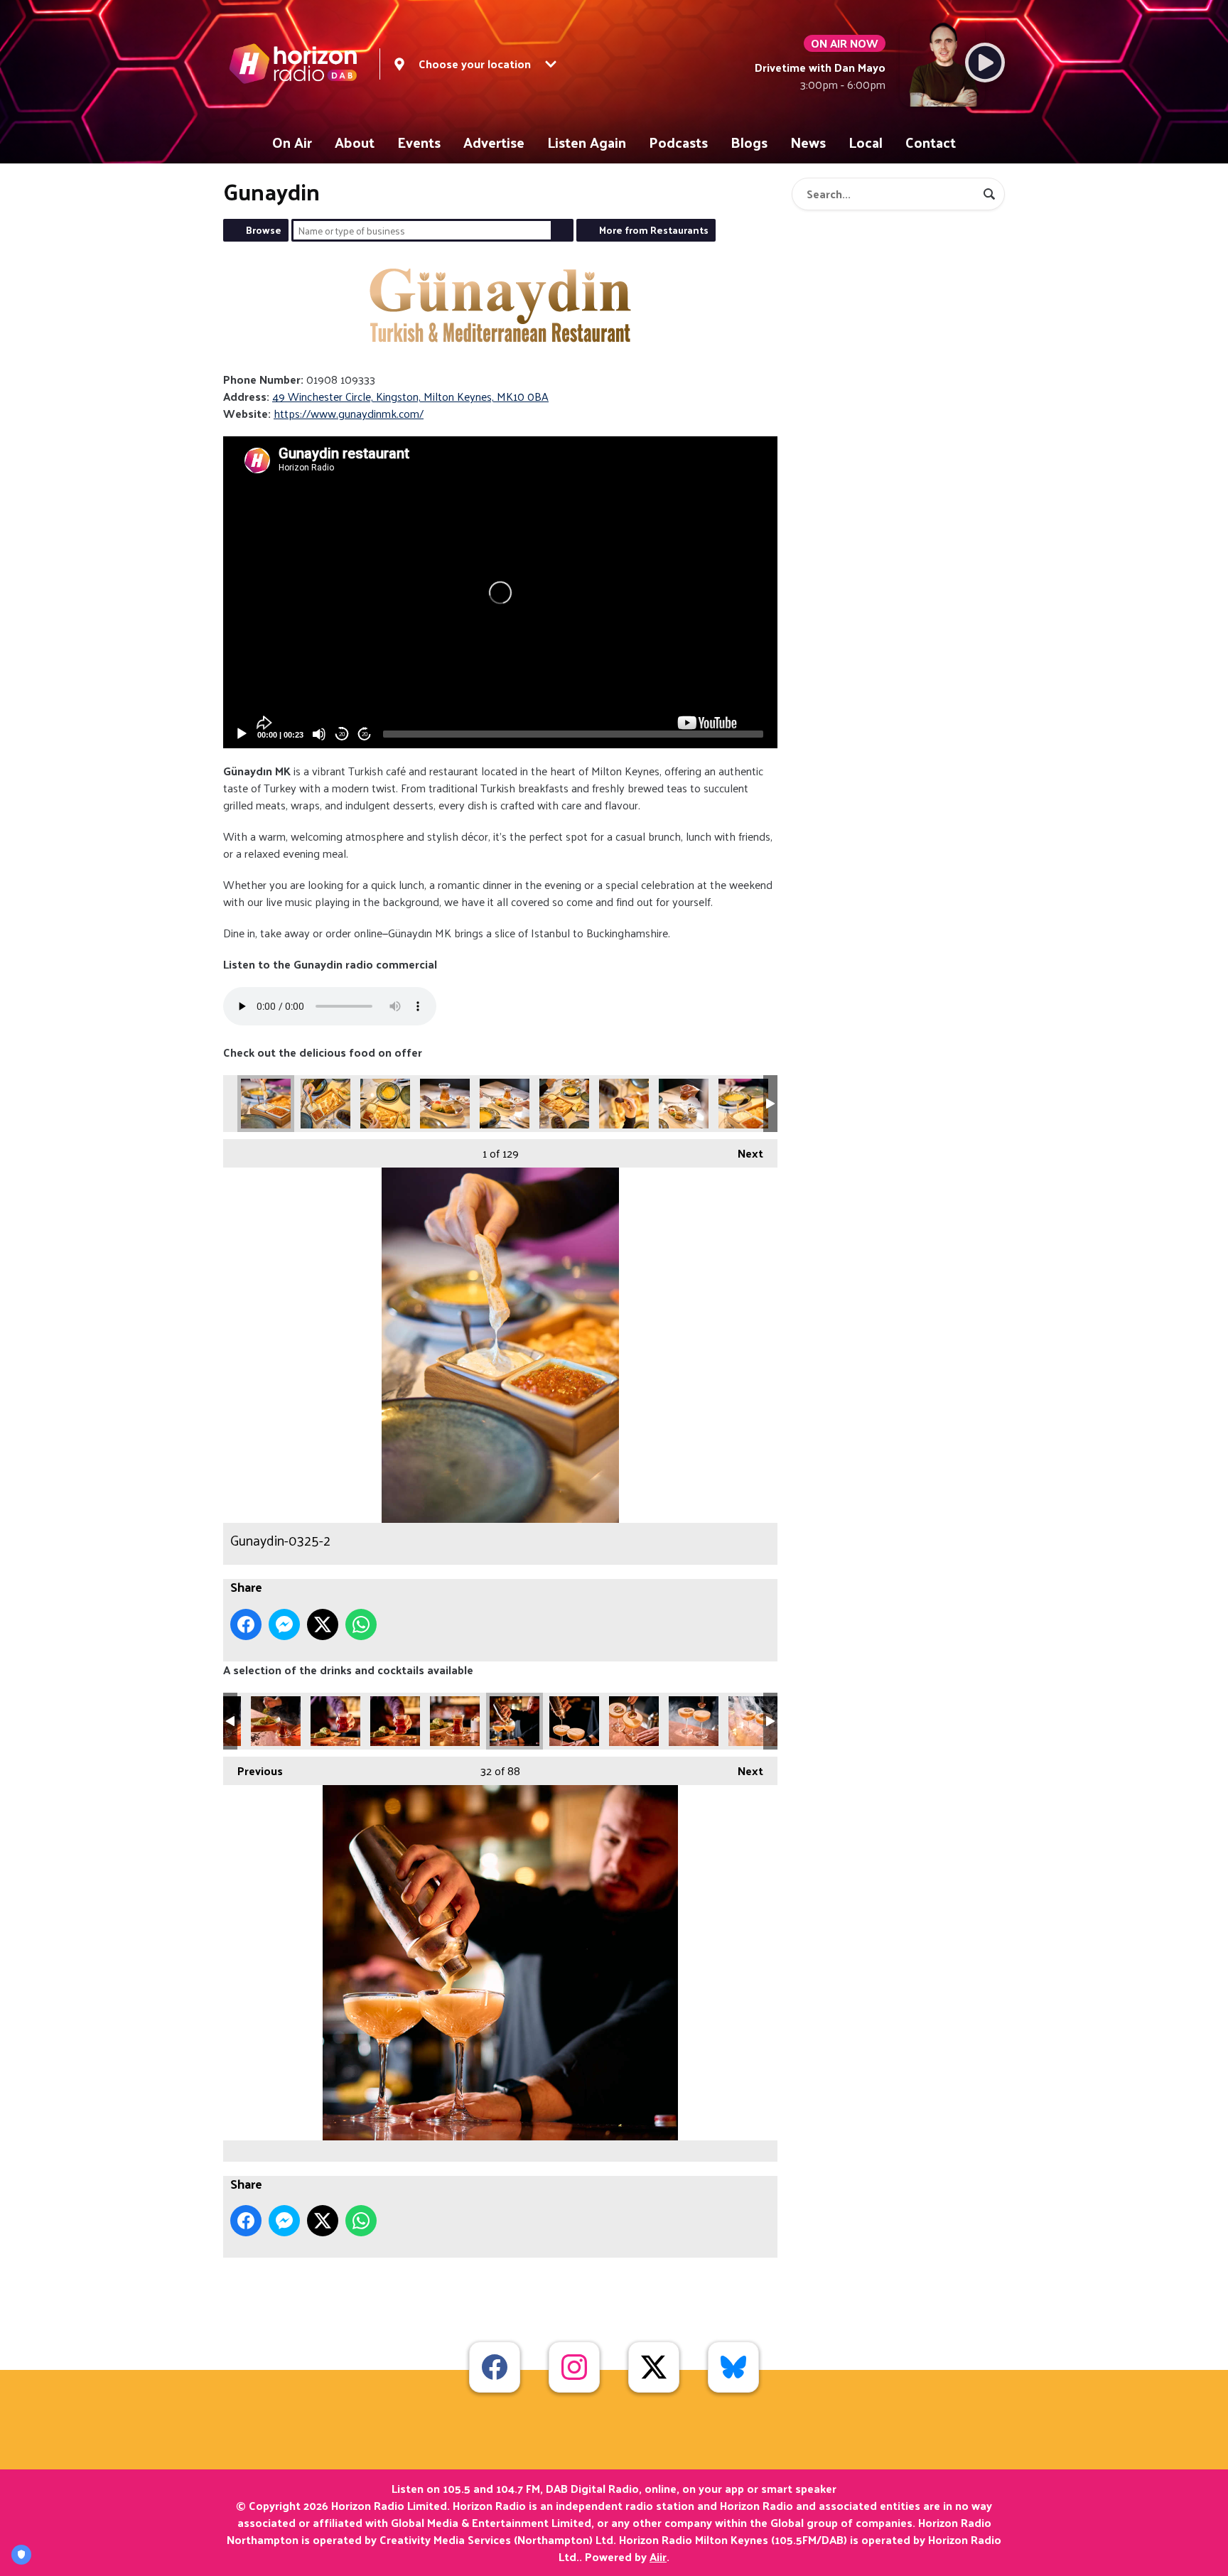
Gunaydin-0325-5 (505, 1104)
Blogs (749, 142)
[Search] (989, 194)
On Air (292, 142)
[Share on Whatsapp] (361, 1624)
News (808, 142)
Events (419, 142)
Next (743, 1153)
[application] (500, 592)
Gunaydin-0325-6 (564, 1104)
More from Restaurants (654, 230)
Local (866, 142)
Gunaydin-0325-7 (624, 1104)
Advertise (494, 142)
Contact (931, 142)
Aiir (658, 2556)
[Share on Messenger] (284, 1624)
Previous (253, 1771)
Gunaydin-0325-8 (684, 1104)
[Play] (242, 734)
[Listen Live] (985, 63)
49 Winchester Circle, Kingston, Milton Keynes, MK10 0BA (410, 396)
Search (562, 230)
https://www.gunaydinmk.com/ (349, 413)
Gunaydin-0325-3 (385, 1104)
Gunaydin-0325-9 (743, 1104)
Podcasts (678, 142)
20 (342, 734)
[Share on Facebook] (246, 1624)
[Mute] (319, 734)
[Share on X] (323, 1624)
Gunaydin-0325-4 (445, 1104)
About (355, 142)
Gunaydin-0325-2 (266, 1104)
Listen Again (587, 142)
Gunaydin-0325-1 (325, 1104)
